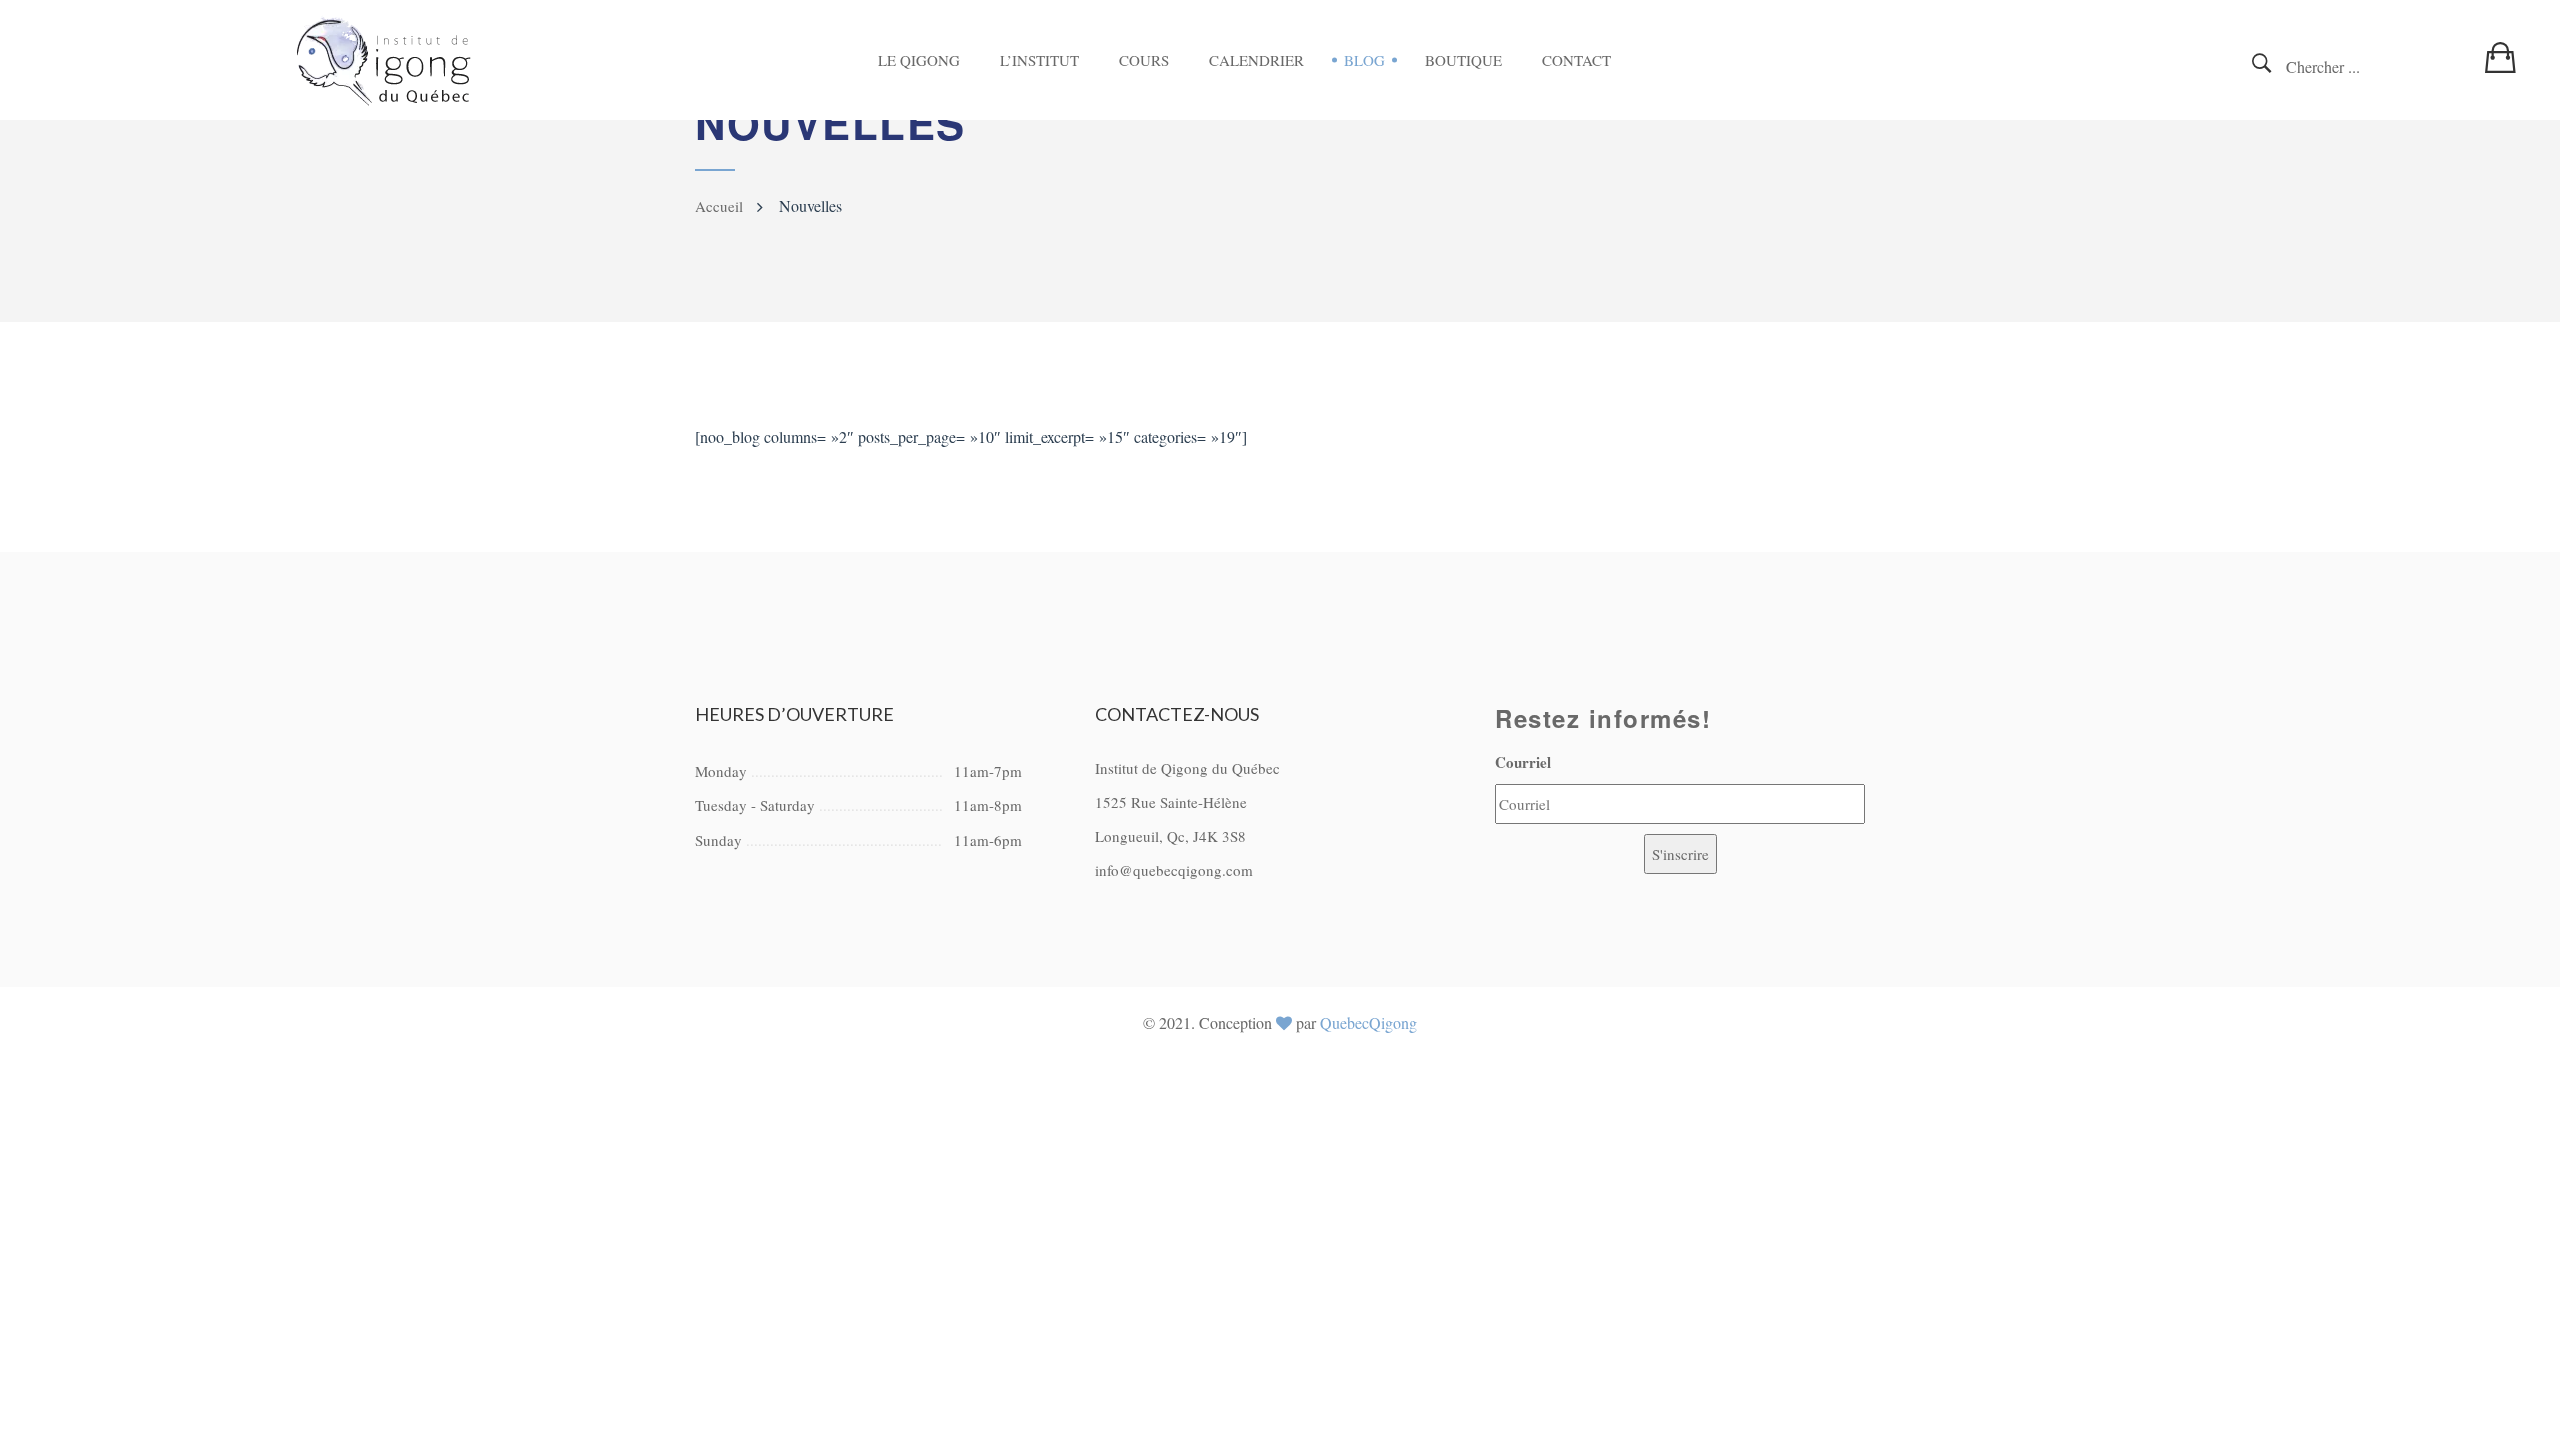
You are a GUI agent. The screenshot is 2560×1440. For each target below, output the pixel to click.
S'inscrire (1680, 854)
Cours (1144, 60)
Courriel (1523, 762)
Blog (1364, 60)
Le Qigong (919, 60)
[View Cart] (2505, 46)
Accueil (719, 206)
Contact (1576, 60)
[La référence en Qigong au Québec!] (384, 60)
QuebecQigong (1368, 1022)
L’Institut (1039, 60)
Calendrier (1256, 60)
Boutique (1463, 60)
